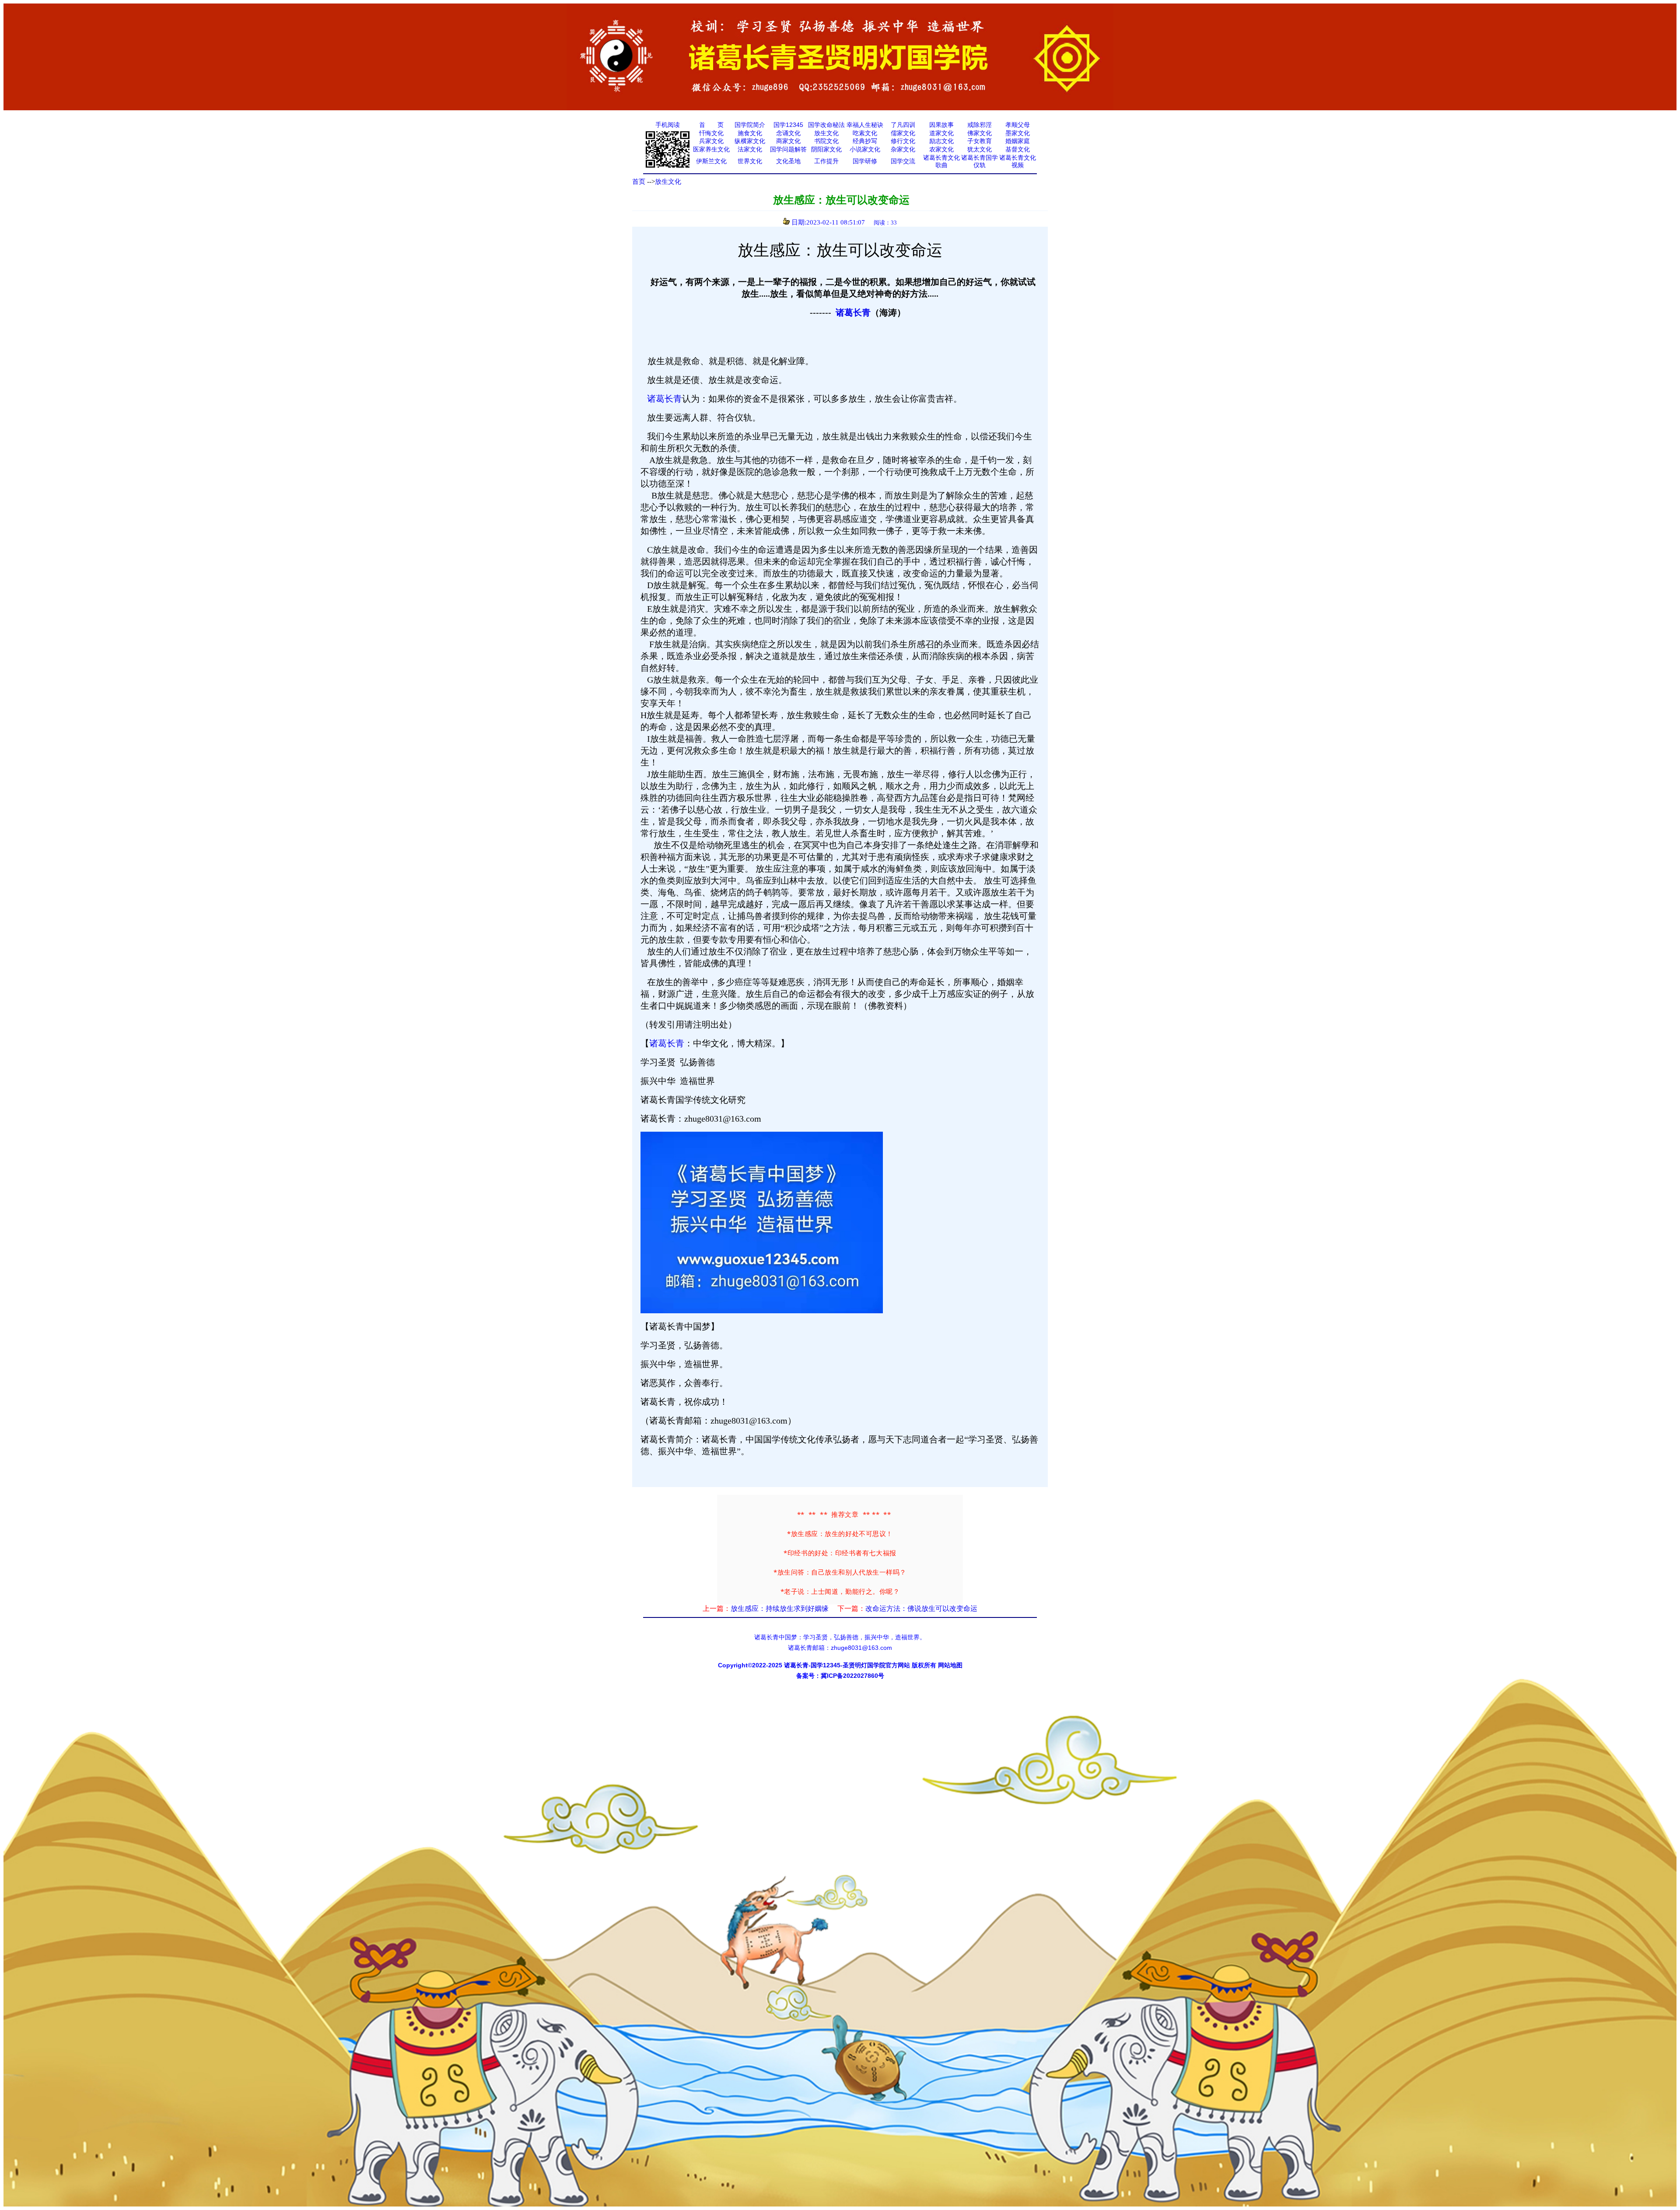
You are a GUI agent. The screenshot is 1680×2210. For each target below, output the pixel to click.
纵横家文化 (750, 141)
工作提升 (826, 161)
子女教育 (980, 141)
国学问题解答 (788, 149)
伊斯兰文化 (711, 161)
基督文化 (1018, 149)
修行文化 (903, 141)
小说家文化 (865, 149)
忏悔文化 (711, 133)
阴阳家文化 (826, 149)
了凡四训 (903, 125)
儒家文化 (903, 133)
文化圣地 (788, 161)
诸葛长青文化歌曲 (941, 161)
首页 (639, 182)
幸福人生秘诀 (865, 125)
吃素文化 (865, 133)
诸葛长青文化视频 (1018, 161)
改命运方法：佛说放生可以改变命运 (921, 1608)
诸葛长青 (853, 312)
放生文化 (826, 133)
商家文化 (788, 141)
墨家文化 (1018, 133)
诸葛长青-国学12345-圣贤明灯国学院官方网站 (847, 1665)
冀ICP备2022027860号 (852, 1676)
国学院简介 (750, 125)
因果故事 (941, 125)
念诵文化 (788, 133)
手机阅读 (668, 125)
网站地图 (950, 1665)
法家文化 (750, 149)
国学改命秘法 (826, 125)
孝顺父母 (1018, 125)
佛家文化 (980, 133)
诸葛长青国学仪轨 (980, 161)
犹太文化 (980, 149)
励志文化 (941, 141)
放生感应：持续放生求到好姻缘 (780, 1608)
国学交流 (903, 161)
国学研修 (865, 161)
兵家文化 (711, 141)
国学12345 (788, 125)
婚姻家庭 (1018, 141)
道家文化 (941, 133)
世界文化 (750, 161)
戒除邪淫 (980, 125)
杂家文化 (903, 149)
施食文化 (750, 133)
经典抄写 (865, 141)
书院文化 (826, 141)
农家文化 (941, 149)
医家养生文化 (711, 149)
